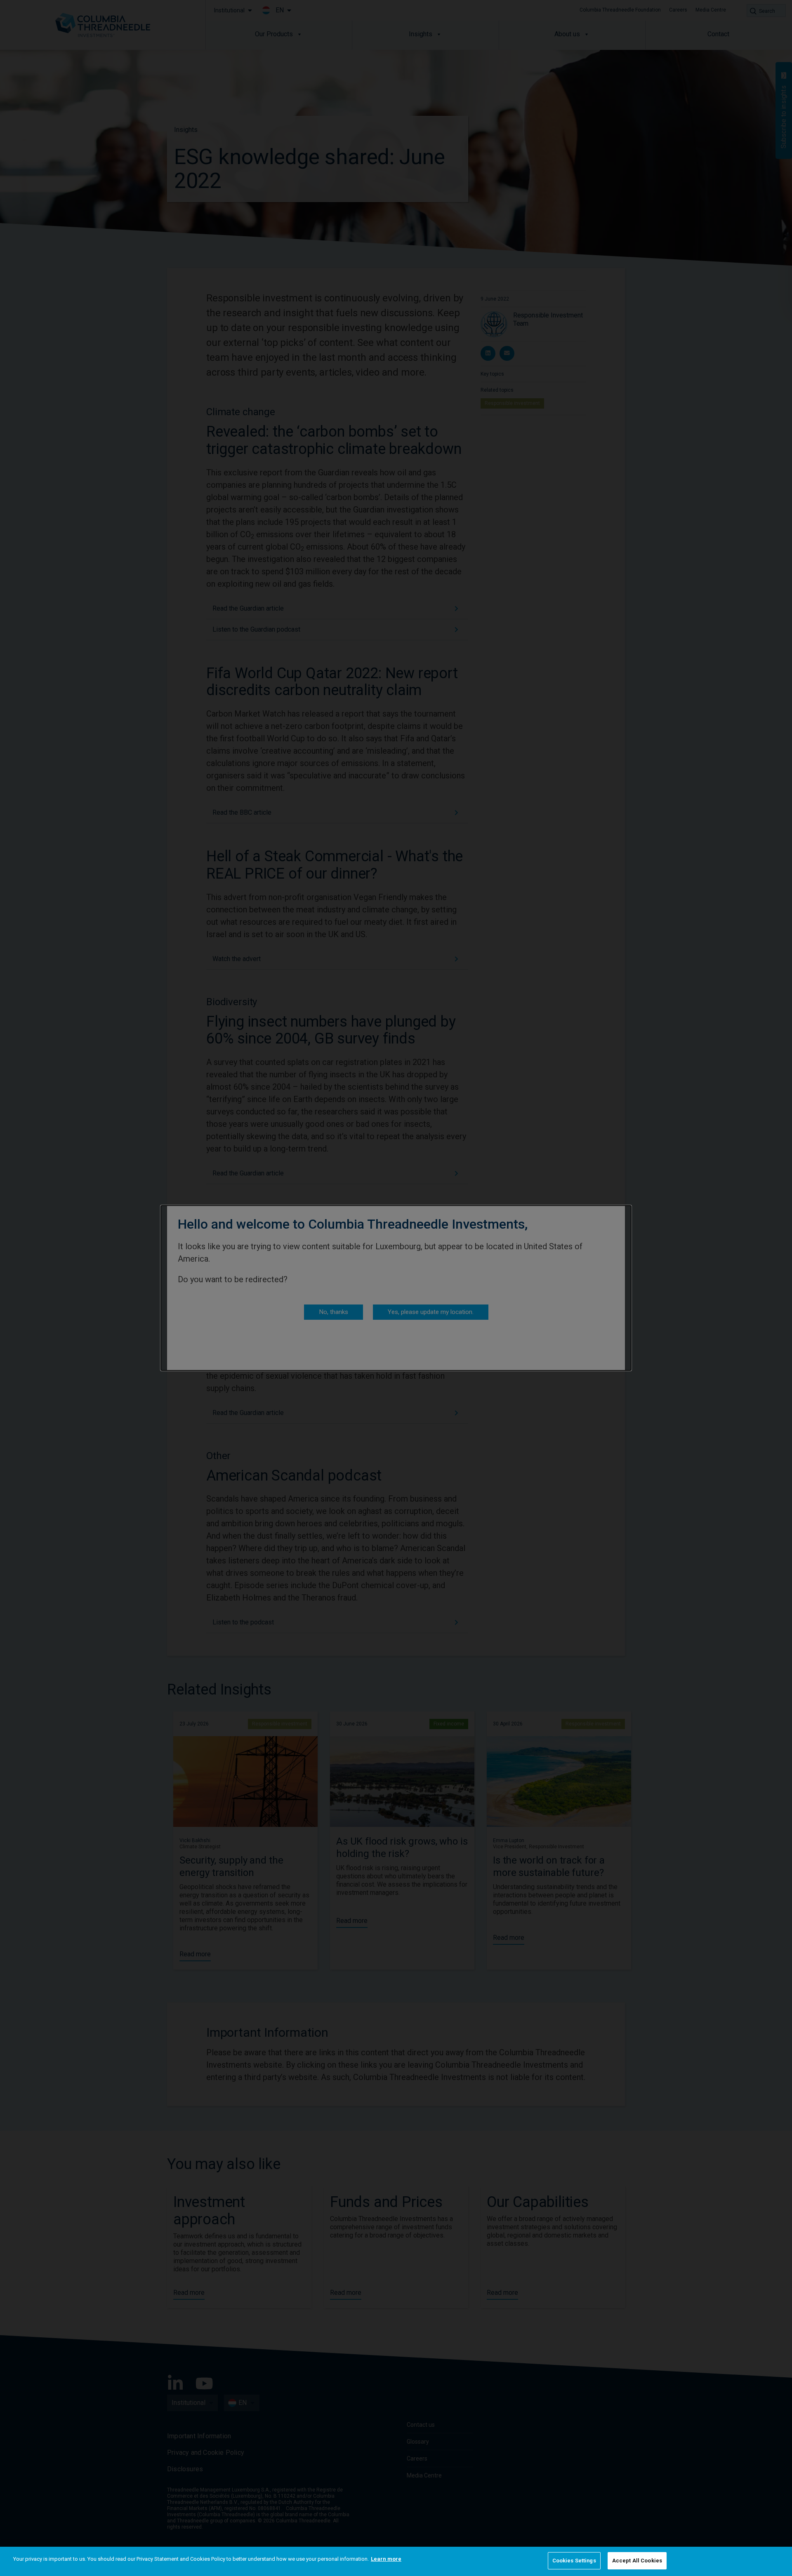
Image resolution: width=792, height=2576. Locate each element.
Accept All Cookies (637, 2561)
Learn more (386, 2559)
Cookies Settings (574, 2561)
